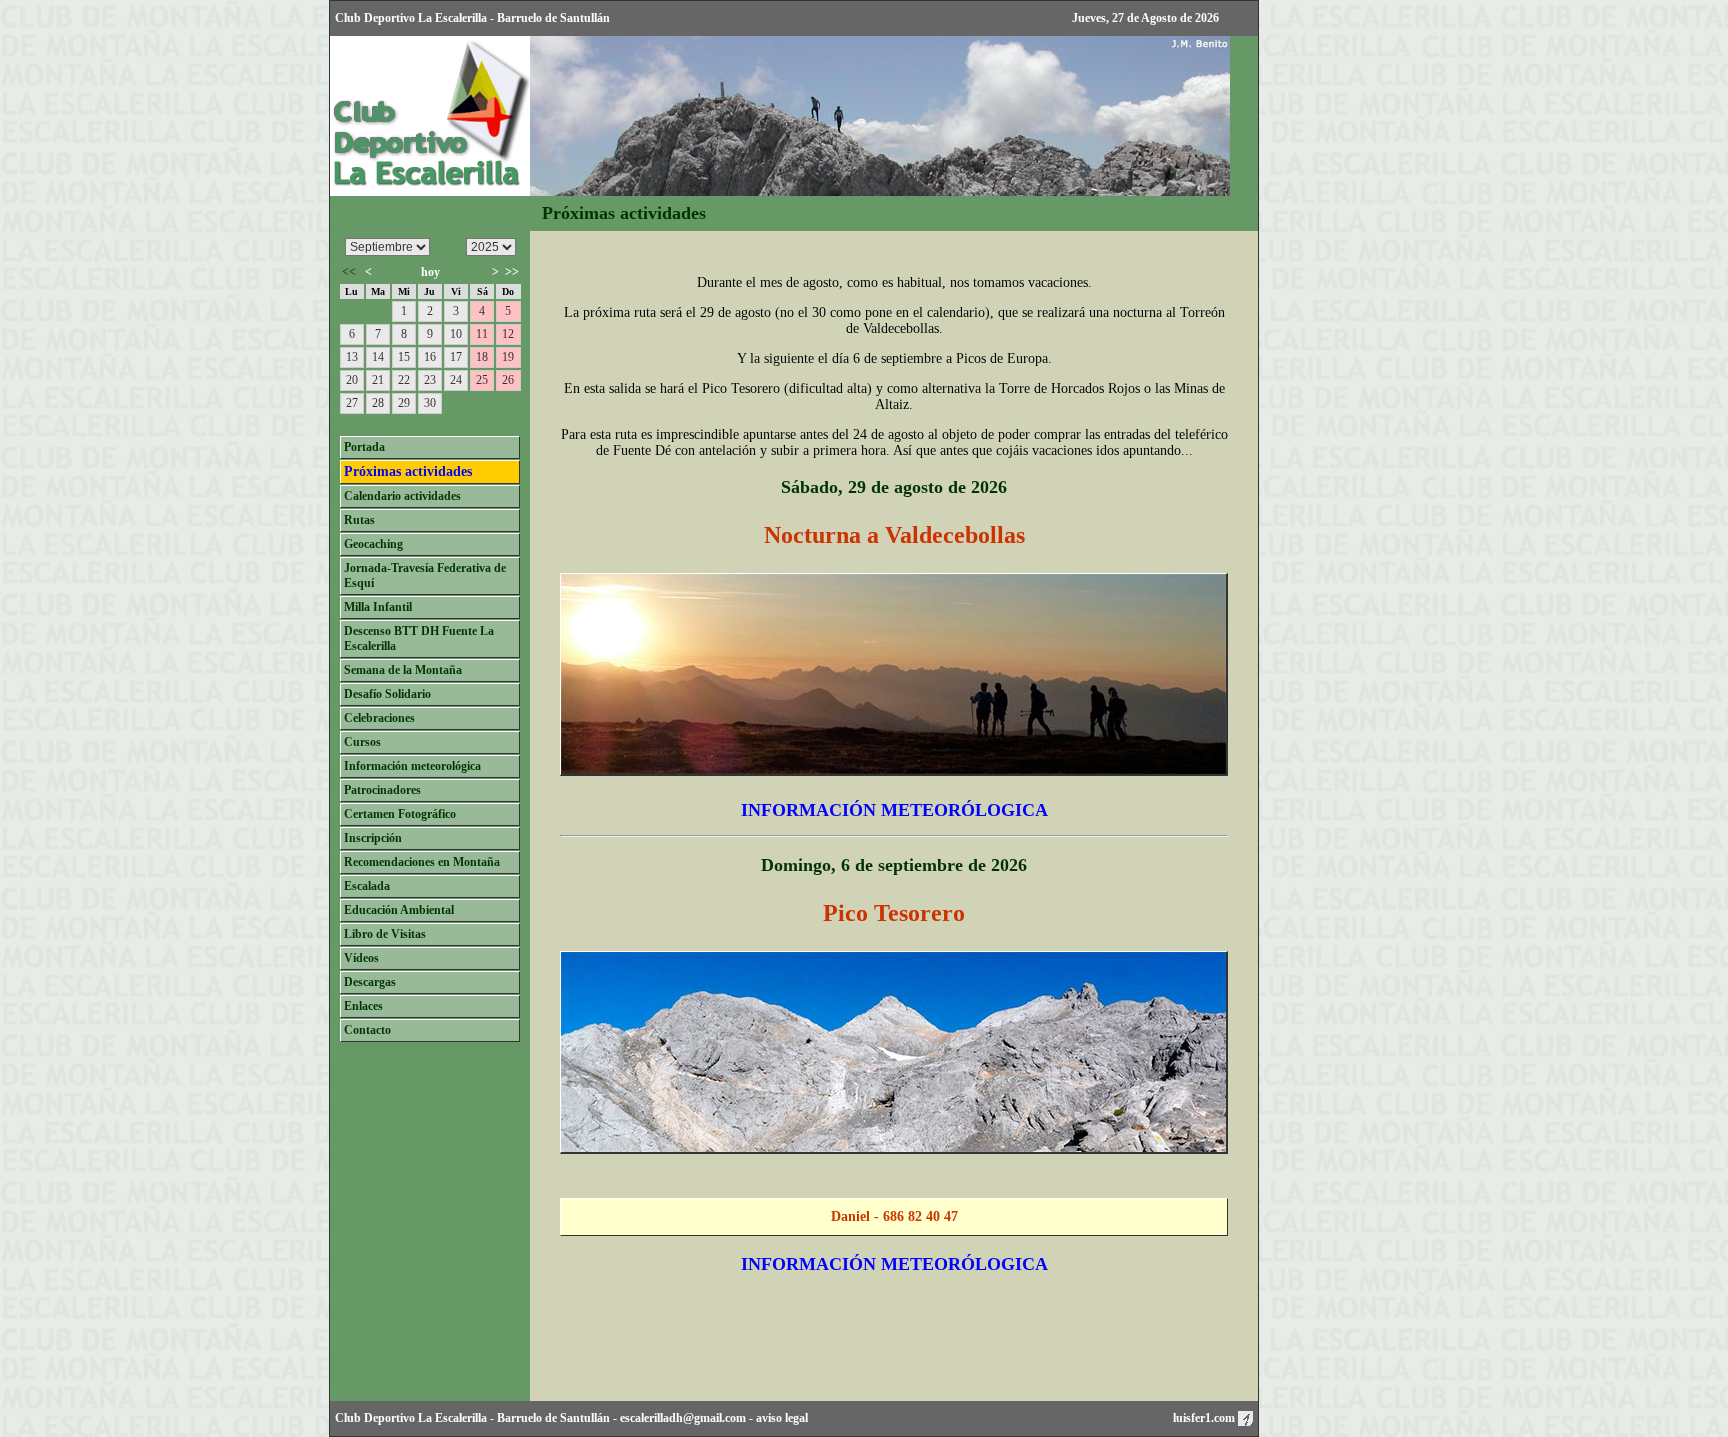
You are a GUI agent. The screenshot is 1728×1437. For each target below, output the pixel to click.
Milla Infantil (378, 607)
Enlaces (363, 1006)
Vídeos (361, 958)
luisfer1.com (1205, 1418)
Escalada (367, 886)
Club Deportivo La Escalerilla (411, 1418)
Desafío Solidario (387, 694)
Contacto (367, 1030)
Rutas (359, 520)
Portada (364, 447)
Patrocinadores (382, 790)
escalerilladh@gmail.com (683, 1418)
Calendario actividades (402, 496)
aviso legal (782, 1418)
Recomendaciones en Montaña (422, 862)
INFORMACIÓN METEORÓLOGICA (894, 810)
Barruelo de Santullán (553, 1418)
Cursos (362, 742)
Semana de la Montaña (403, 670)
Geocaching (373, 544)
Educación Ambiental (399, 910)
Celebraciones (379, 718)
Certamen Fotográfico (400, 814)
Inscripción (373, 838)
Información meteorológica (412, 766)
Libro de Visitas (385, 934)
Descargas (370, 982)
